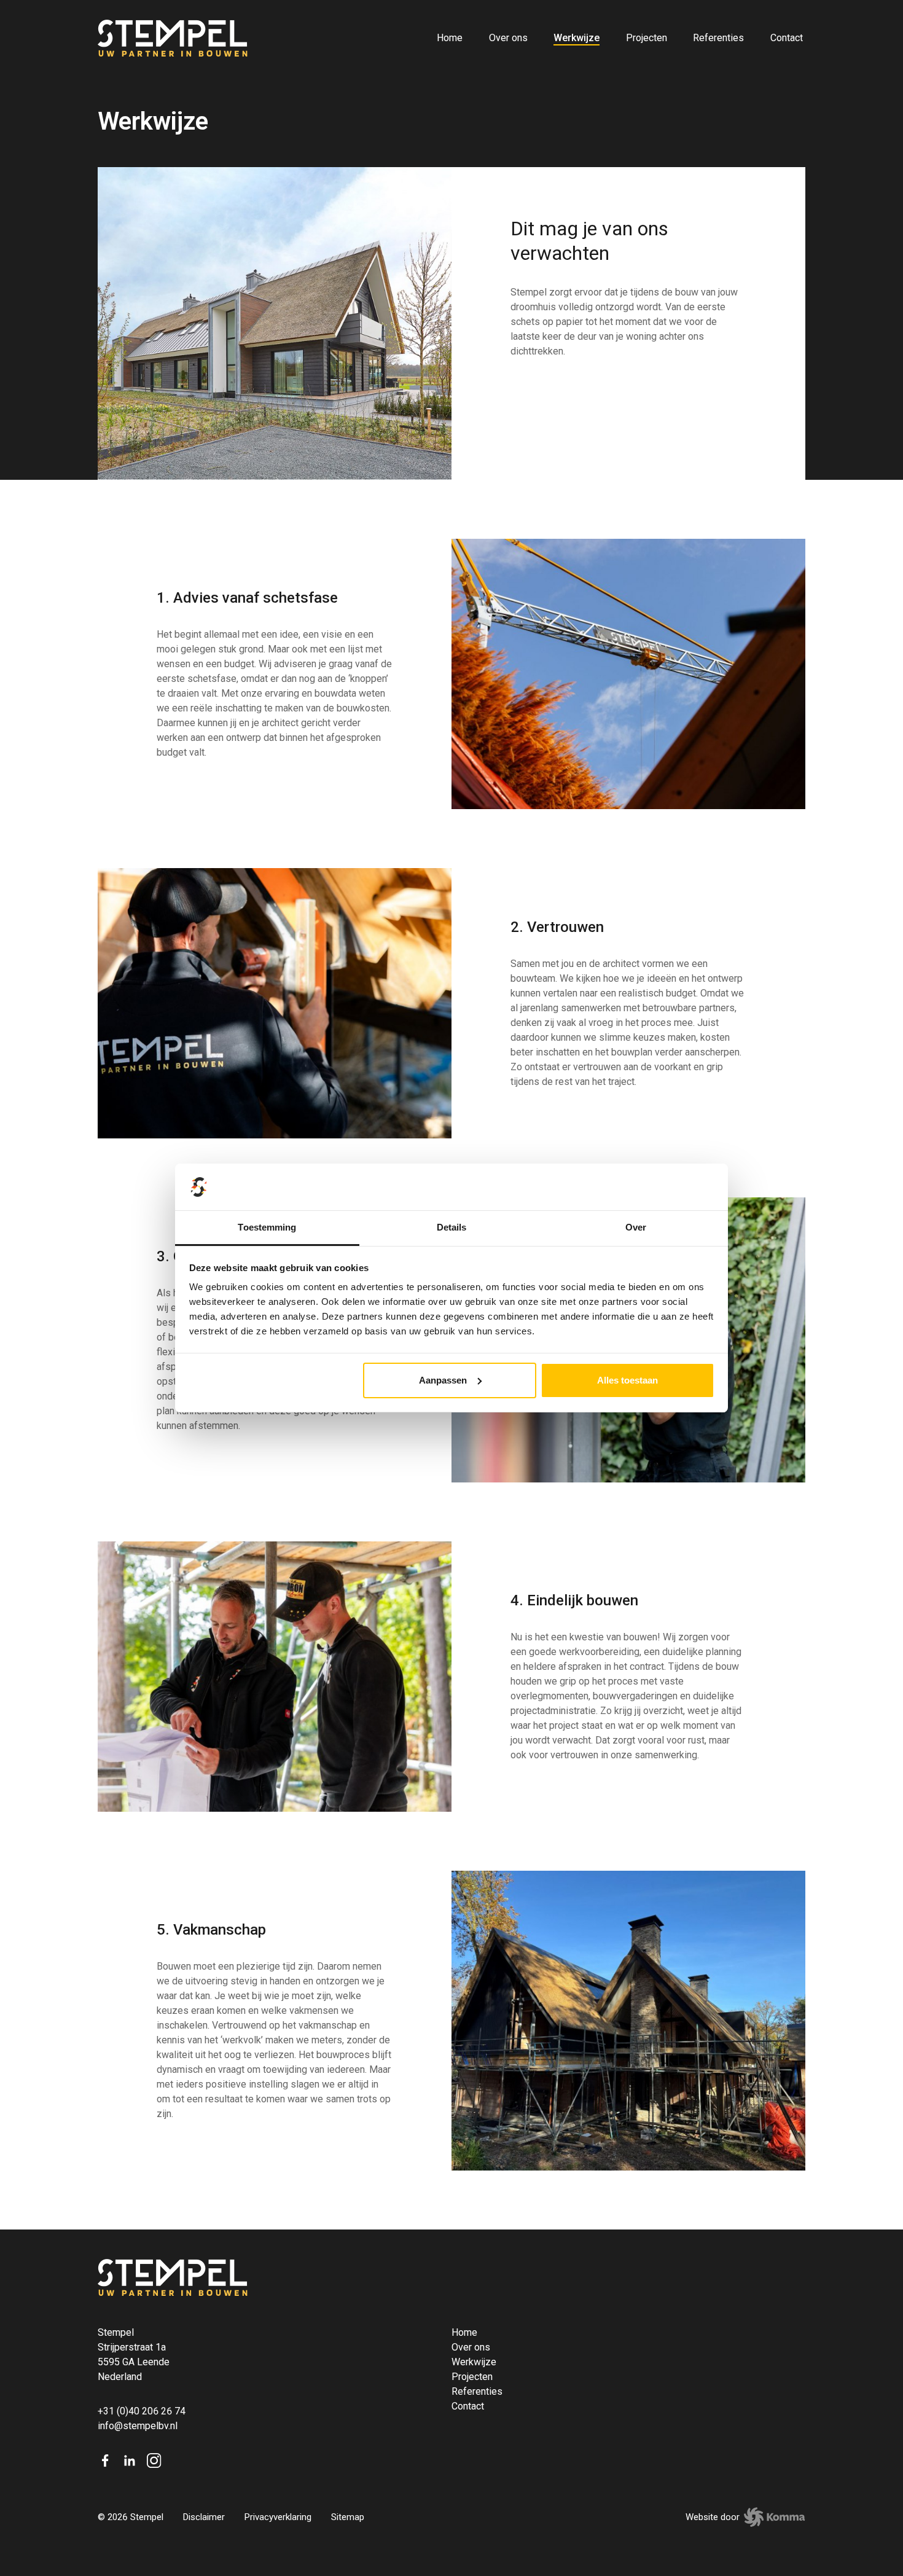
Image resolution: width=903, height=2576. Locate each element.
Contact (787, 38)
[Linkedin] (130, 2461)
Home (450, 38)
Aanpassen (443, 1380)
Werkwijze (577, 38)
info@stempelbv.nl (138, 2426)
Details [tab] (452, 1227)
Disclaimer (204, 2517)
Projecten (647, 38)
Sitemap (348, 2517)
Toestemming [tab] (267, 1227)
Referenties (718, 38)
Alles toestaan (627, 1380)
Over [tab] (636, 1227)
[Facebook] (105, 2461)
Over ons (508, 38)
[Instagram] (154, 2461)
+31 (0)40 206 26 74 (142, 2411)
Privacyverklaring (278, 2517)
